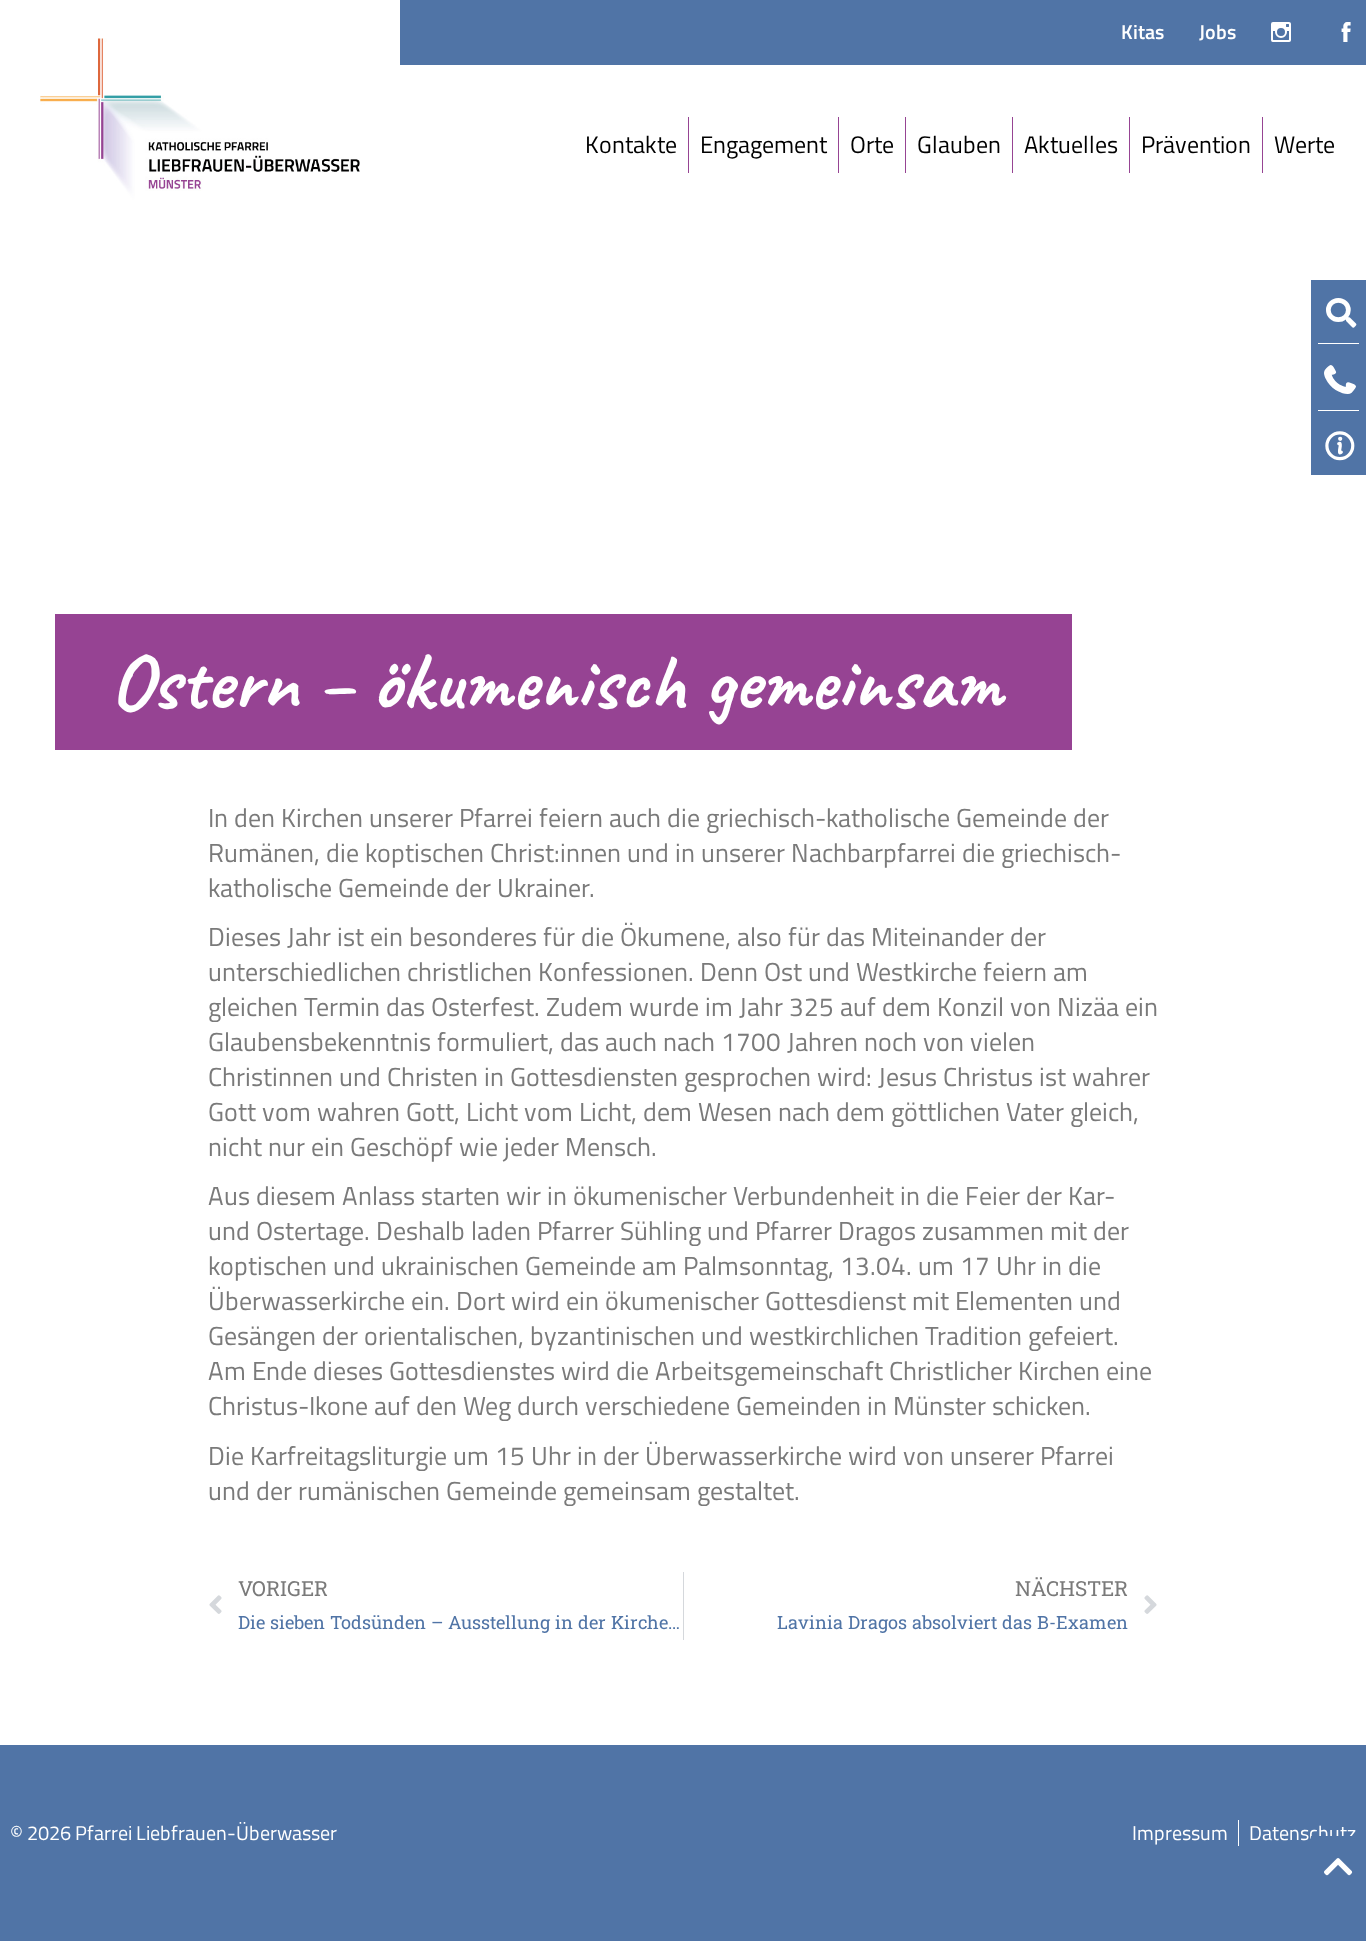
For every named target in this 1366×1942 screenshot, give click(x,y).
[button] (631, 145)
